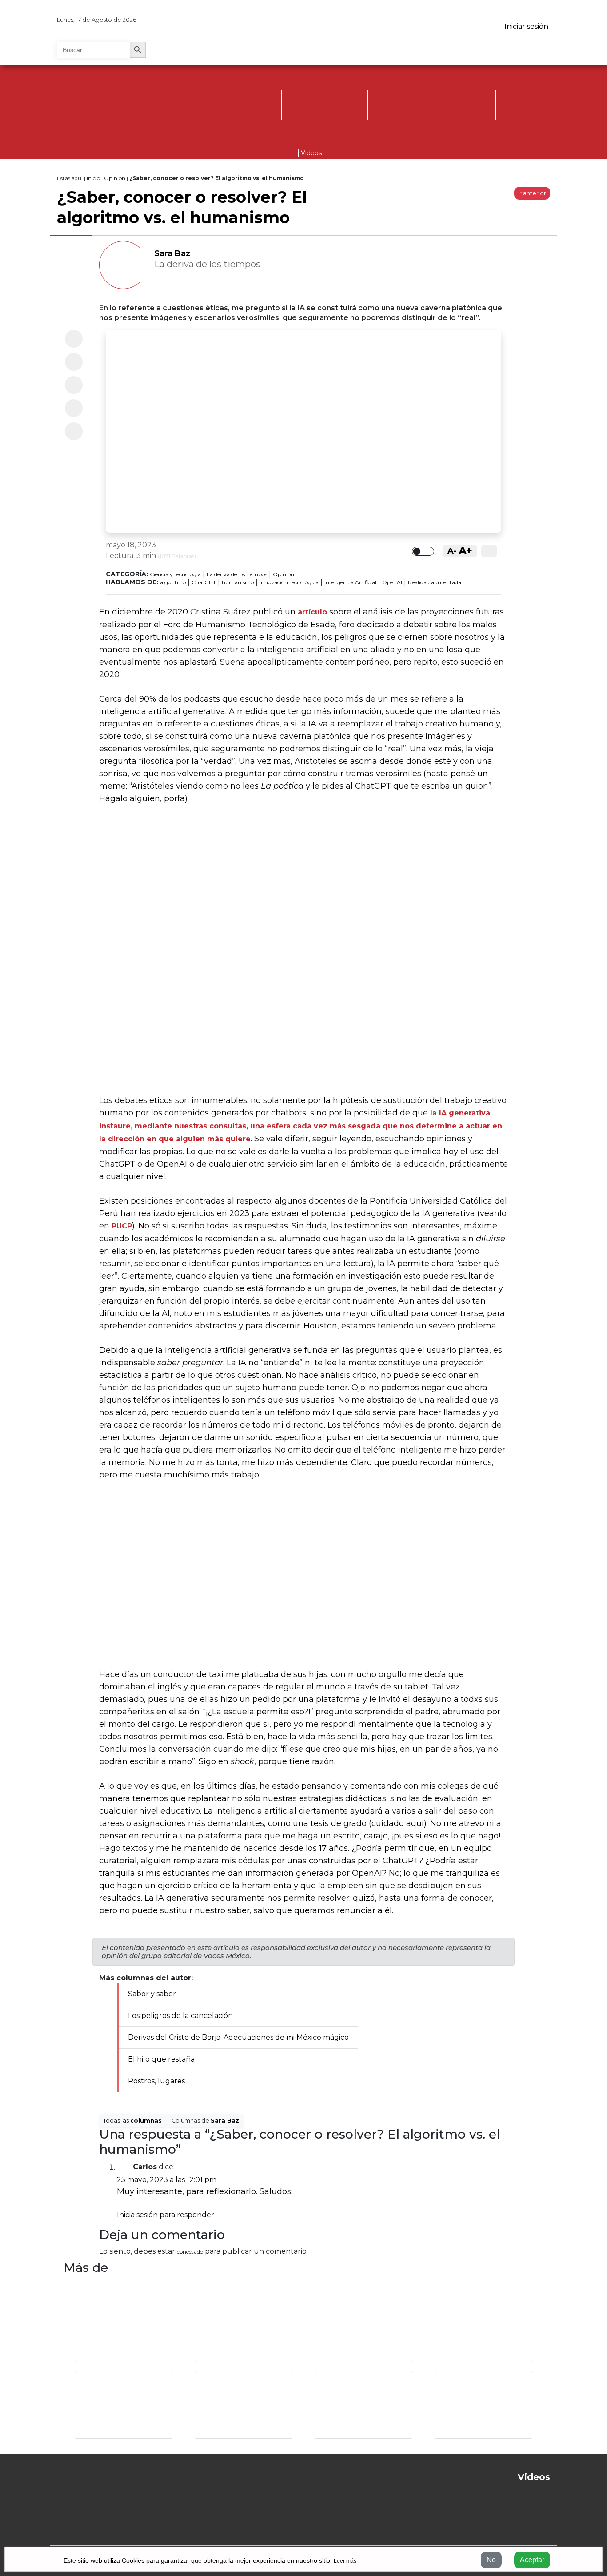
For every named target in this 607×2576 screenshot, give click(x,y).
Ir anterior (532, 193)
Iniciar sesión (526, 26)
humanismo (238, 582)
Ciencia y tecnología (175, 574)
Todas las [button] (132, 2121)
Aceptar (532, 2560)
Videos (311, 153)
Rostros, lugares (156, 2081)
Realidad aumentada (435, 582)
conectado (190, 2252)
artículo (312, 612)
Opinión (115, 178)
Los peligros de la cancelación (180, 2016)
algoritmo (173, 582)
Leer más (345, 2561)
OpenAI (392, 582)
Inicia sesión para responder (166, 2215)
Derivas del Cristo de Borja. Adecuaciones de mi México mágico (238, 2037)
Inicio (93, 178)
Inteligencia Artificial (350, 582)
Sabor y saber (152, 1994)
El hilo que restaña (161, 2059)
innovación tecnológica (289, 582)
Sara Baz (172, 253)
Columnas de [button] (205, 2121)
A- (452, 551)
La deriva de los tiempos (237, 574)
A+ (465, 551)
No (491, 2560)
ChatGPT (204, 582)
